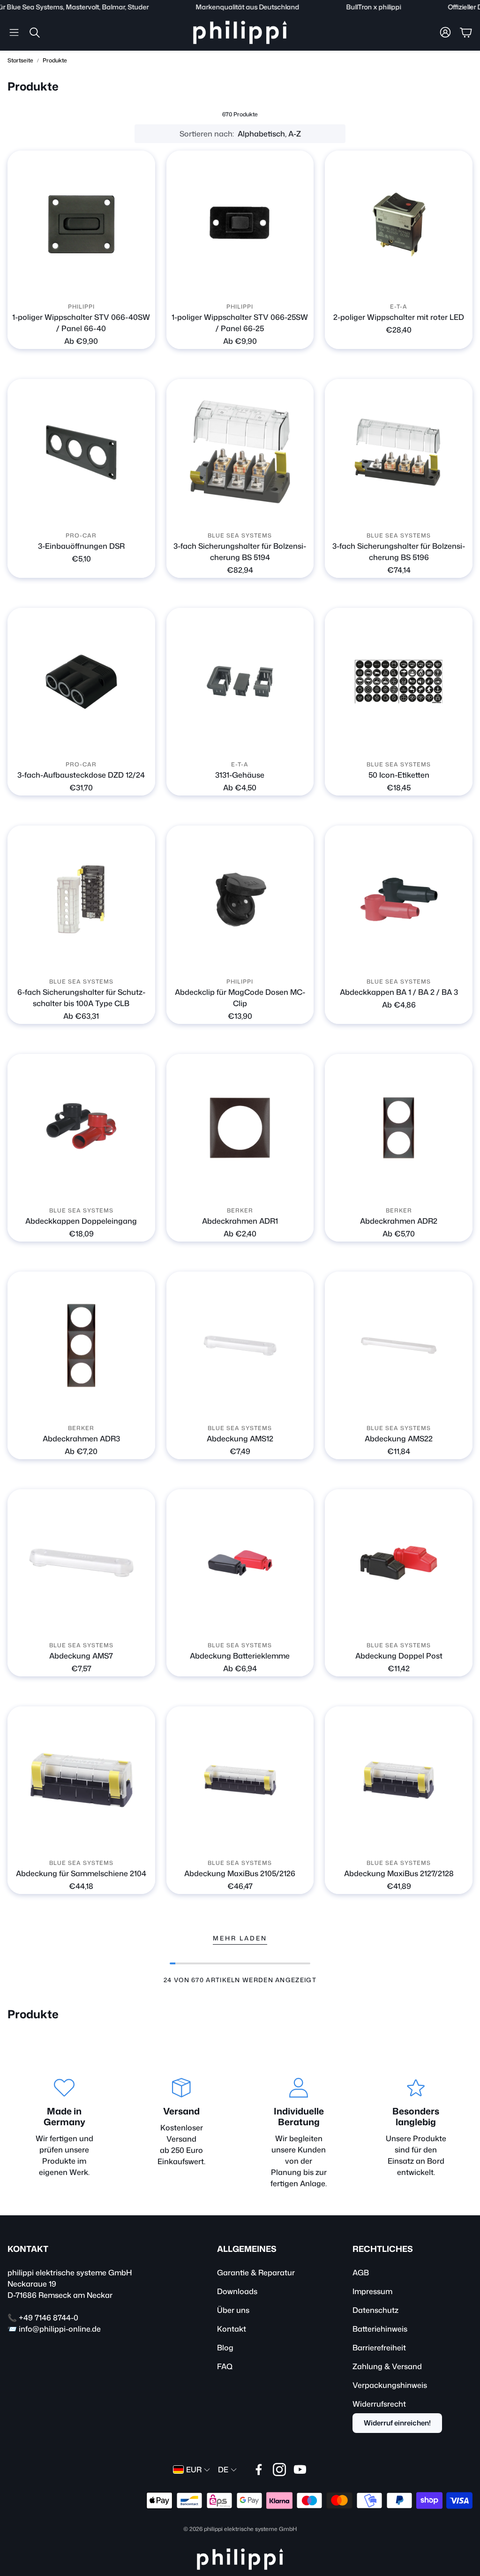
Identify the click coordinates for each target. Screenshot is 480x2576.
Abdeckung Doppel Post (399, 1656)
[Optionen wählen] (142, 285)
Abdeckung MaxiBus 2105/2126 (240, 1873)
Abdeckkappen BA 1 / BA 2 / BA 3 (399, 992)
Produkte (55, 60)
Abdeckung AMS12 (240, 1439)
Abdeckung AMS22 (399, 1439)
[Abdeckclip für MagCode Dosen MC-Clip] (240, 899)
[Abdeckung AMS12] (240, 1345)
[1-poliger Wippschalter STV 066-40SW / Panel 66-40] (81, 224)
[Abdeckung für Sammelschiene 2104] (81, 1780)
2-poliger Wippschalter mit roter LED (399, 317)
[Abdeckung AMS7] (81, 1563)
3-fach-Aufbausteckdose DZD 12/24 (81, 775)
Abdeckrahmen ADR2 (399, 1221)
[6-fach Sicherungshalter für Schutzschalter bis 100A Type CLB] (81, 899)
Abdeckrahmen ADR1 (240, 1221)
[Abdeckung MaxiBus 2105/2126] (240, 1780)
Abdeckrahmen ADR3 (81, 1439)
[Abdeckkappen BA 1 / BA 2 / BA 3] (399, 899)
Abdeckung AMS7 (81, 1656)
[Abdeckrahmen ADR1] (240, 1128)
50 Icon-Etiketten (399, 775)
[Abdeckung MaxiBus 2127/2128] (399, 1780)
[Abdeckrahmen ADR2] (399, 1128)
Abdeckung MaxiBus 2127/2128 (399, 1873)
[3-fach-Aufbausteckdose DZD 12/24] (81, 682)
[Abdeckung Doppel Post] (399, 1563)
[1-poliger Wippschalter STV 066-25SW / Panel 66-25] (240, 224)
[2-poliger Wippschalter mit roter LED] (399, 224)
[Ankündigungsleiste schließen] (471, 7)
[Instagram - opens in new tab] (279, 2470)
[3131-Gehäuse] (240, 682)
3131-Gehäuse (240, 775)
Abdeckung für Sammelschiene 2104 (81, 1873)
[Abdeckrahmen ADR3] (81, 1345)
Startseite (20, 60)
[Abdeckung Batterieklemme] (240, 1563)
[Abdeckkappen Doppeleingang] (81, 1128)
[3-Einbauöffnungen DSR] (81, 453)
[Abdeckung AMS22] (399, 1345)
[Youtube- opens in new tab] (300, 2470)
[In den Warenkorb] (142, 514)
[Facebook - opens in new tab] (259, 2470)
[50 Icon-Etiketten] (399, 682)
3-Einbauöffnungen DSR (81, 546)
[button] (14, 32)
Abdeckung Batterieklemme (240, 1656)
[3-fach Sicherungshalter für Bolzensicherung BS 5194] (240, 453)
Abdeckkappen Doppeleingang (81, 1221)
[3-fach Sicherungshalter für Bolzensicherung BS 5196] (399, 453)
